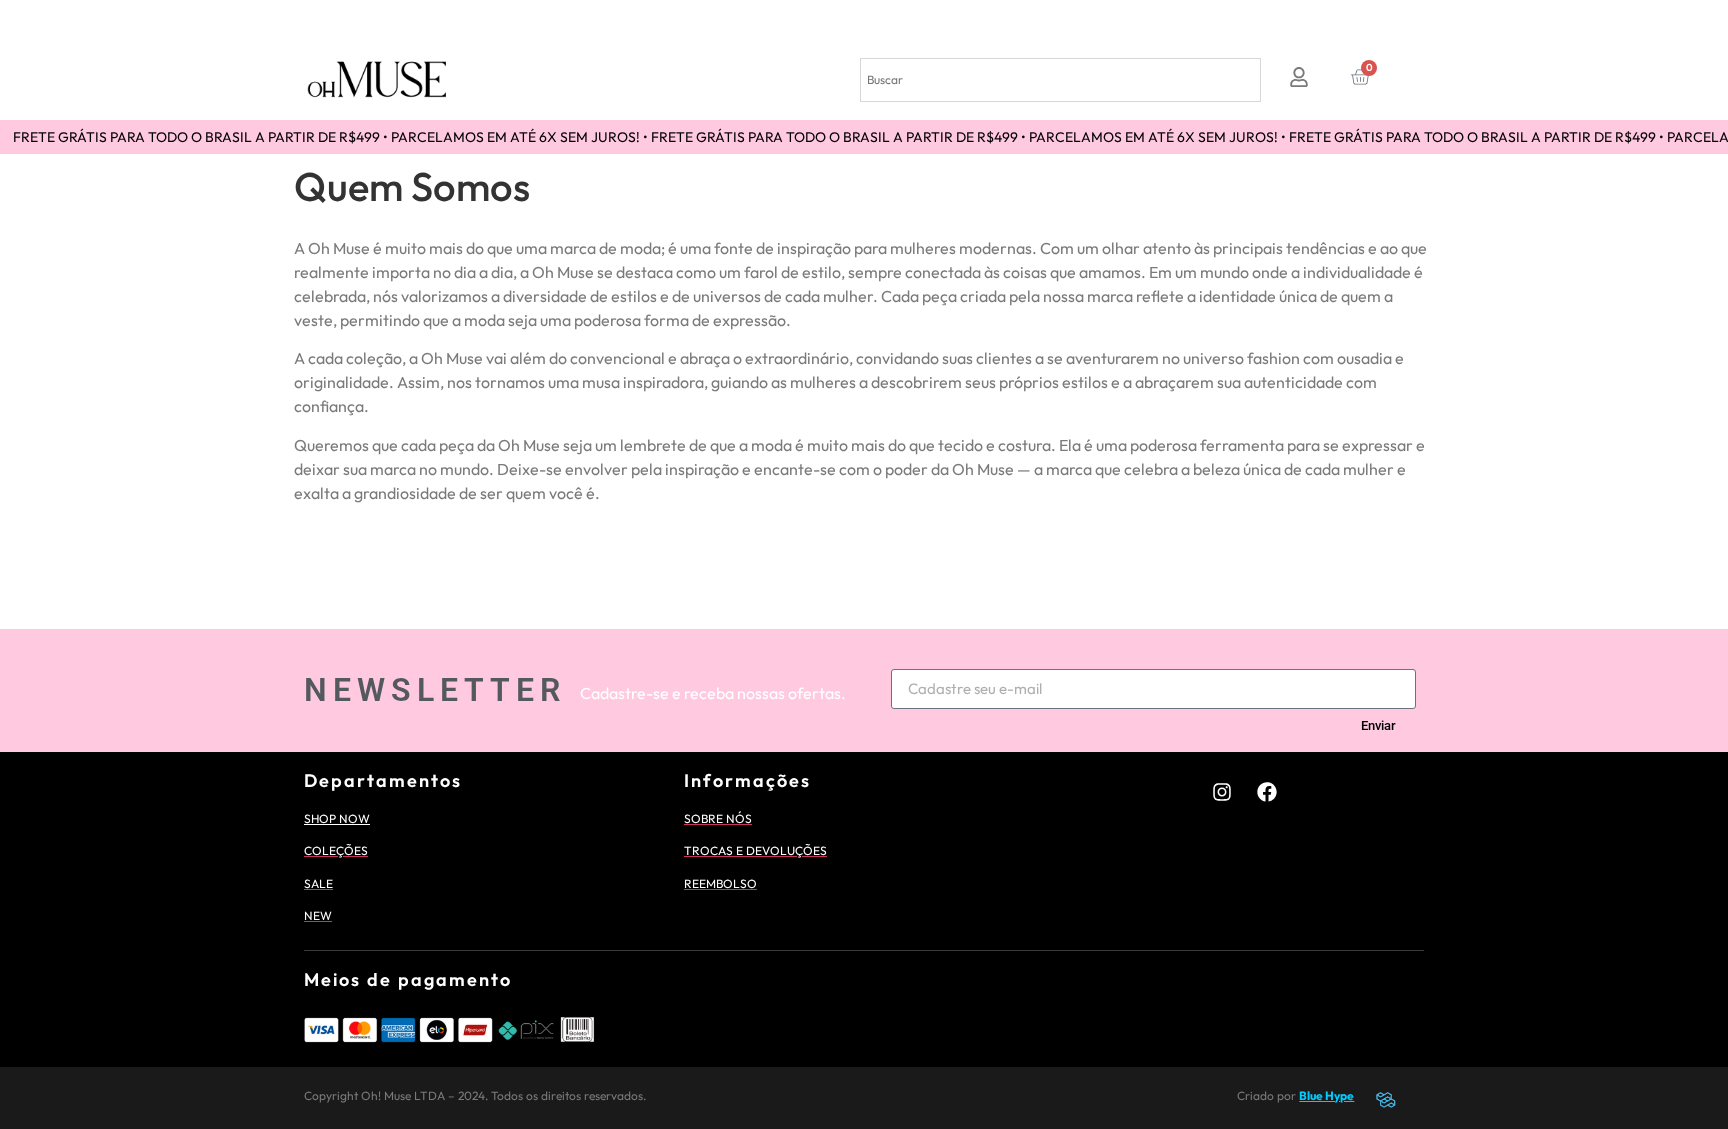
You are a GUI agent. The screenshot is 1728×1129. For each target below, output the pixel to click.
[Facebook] (1267, 792)
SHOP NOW (337, 818)
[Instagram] (1222, 792)
